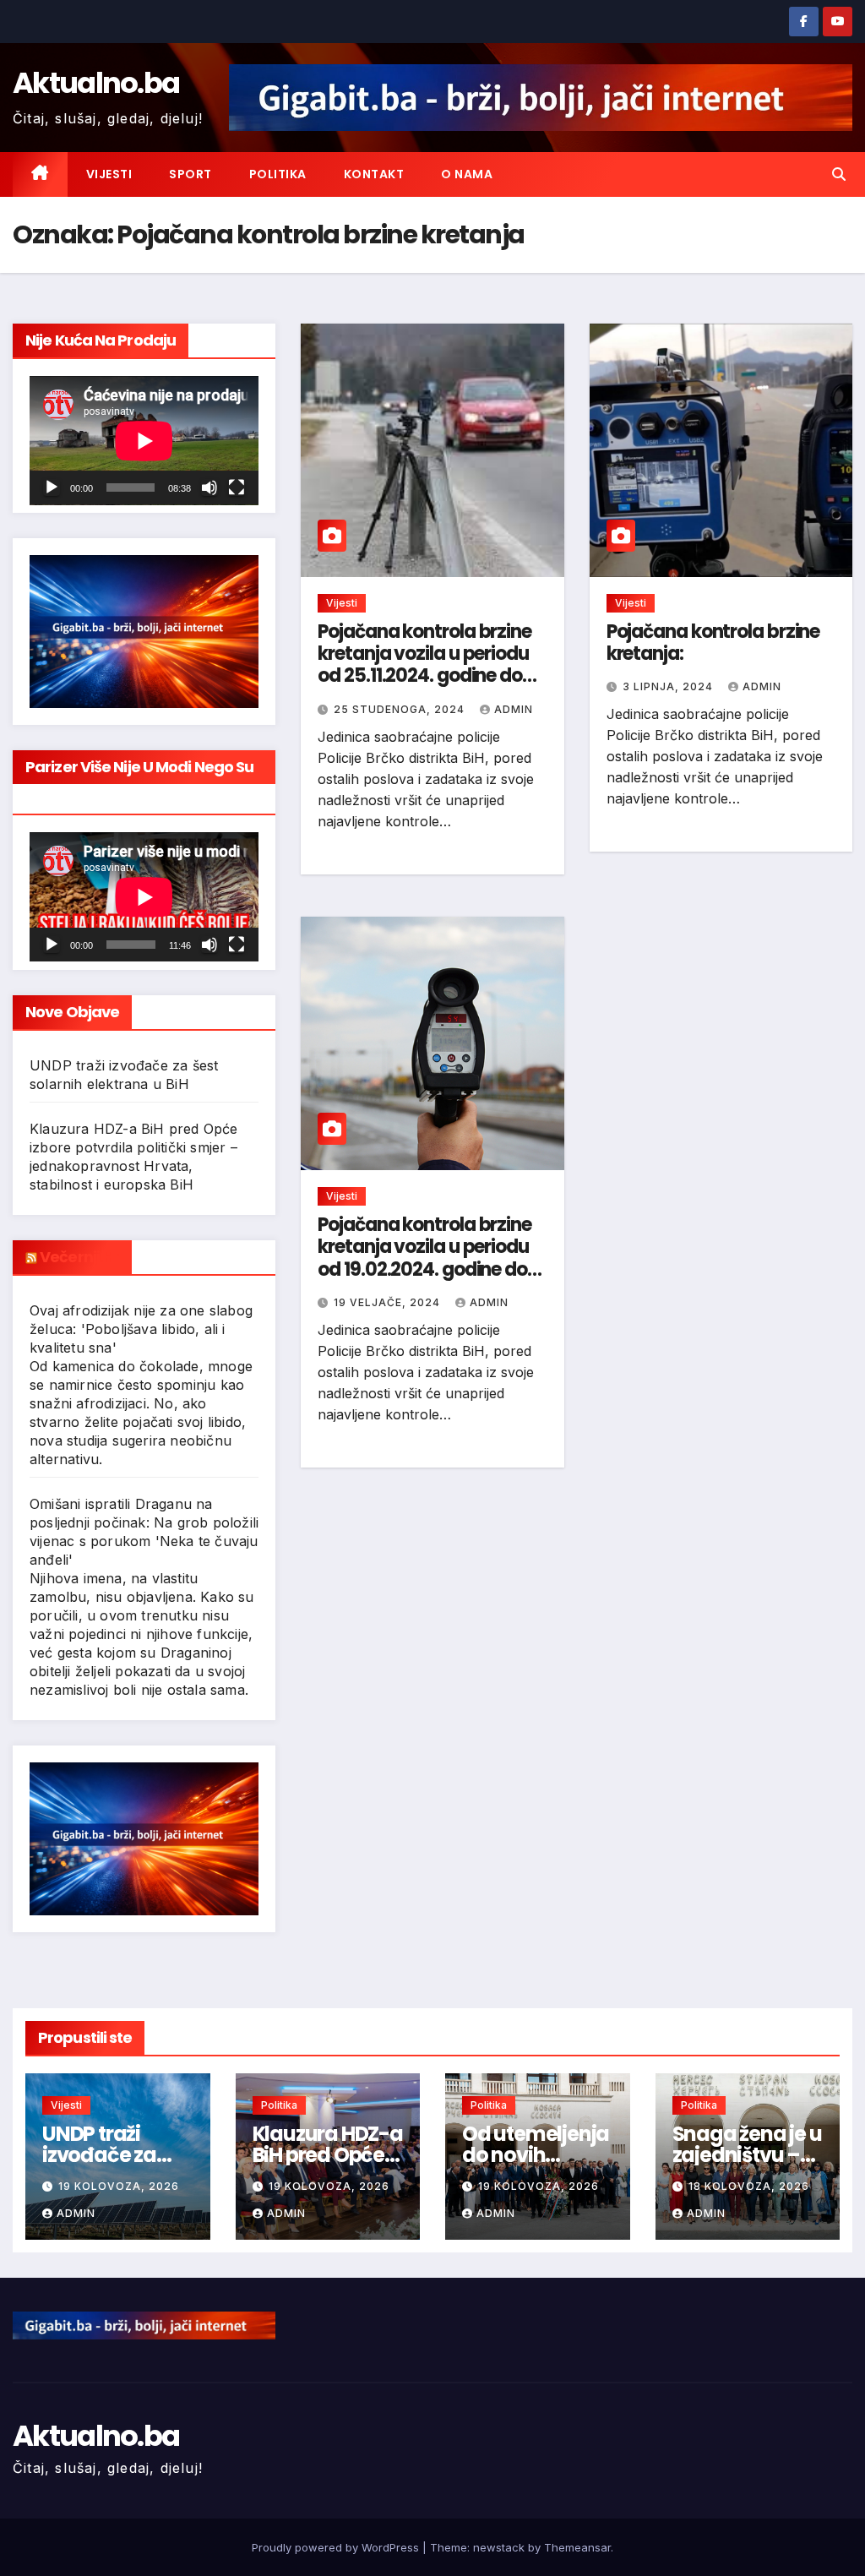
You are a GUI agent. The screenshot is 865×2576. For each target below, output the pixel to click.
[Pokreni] (52, 487)
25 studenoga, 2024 (401, 709)
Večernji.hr (79, 1257)
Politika (278, 174)
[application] (144, 441)
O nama (467, 174)
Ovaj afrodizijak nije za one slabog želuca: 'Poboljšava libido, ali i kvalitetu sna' (141, 1329)
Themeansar (577, 2547)
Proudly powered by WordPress (337, 2547)
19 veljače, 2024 (389, 1302)
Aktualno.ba (96, 83)
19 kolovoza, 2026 (119, 2186)
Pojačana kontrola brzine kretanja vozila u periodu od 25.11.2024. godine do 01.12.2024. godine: (424, 665)
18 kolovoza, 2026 (749, 2186)
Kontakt (374, 174)
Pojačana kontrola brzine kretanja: (713, 643)
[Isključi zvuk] (209, 487)
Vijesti (109, 174)
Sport (190, 174)
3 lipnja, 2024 (669, 686)
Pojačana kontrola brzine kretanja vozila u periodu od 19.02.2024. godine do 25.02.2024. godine (424, 1258)
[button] (839, 174)
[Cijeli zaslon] (237, 487)
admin (514, 709)
